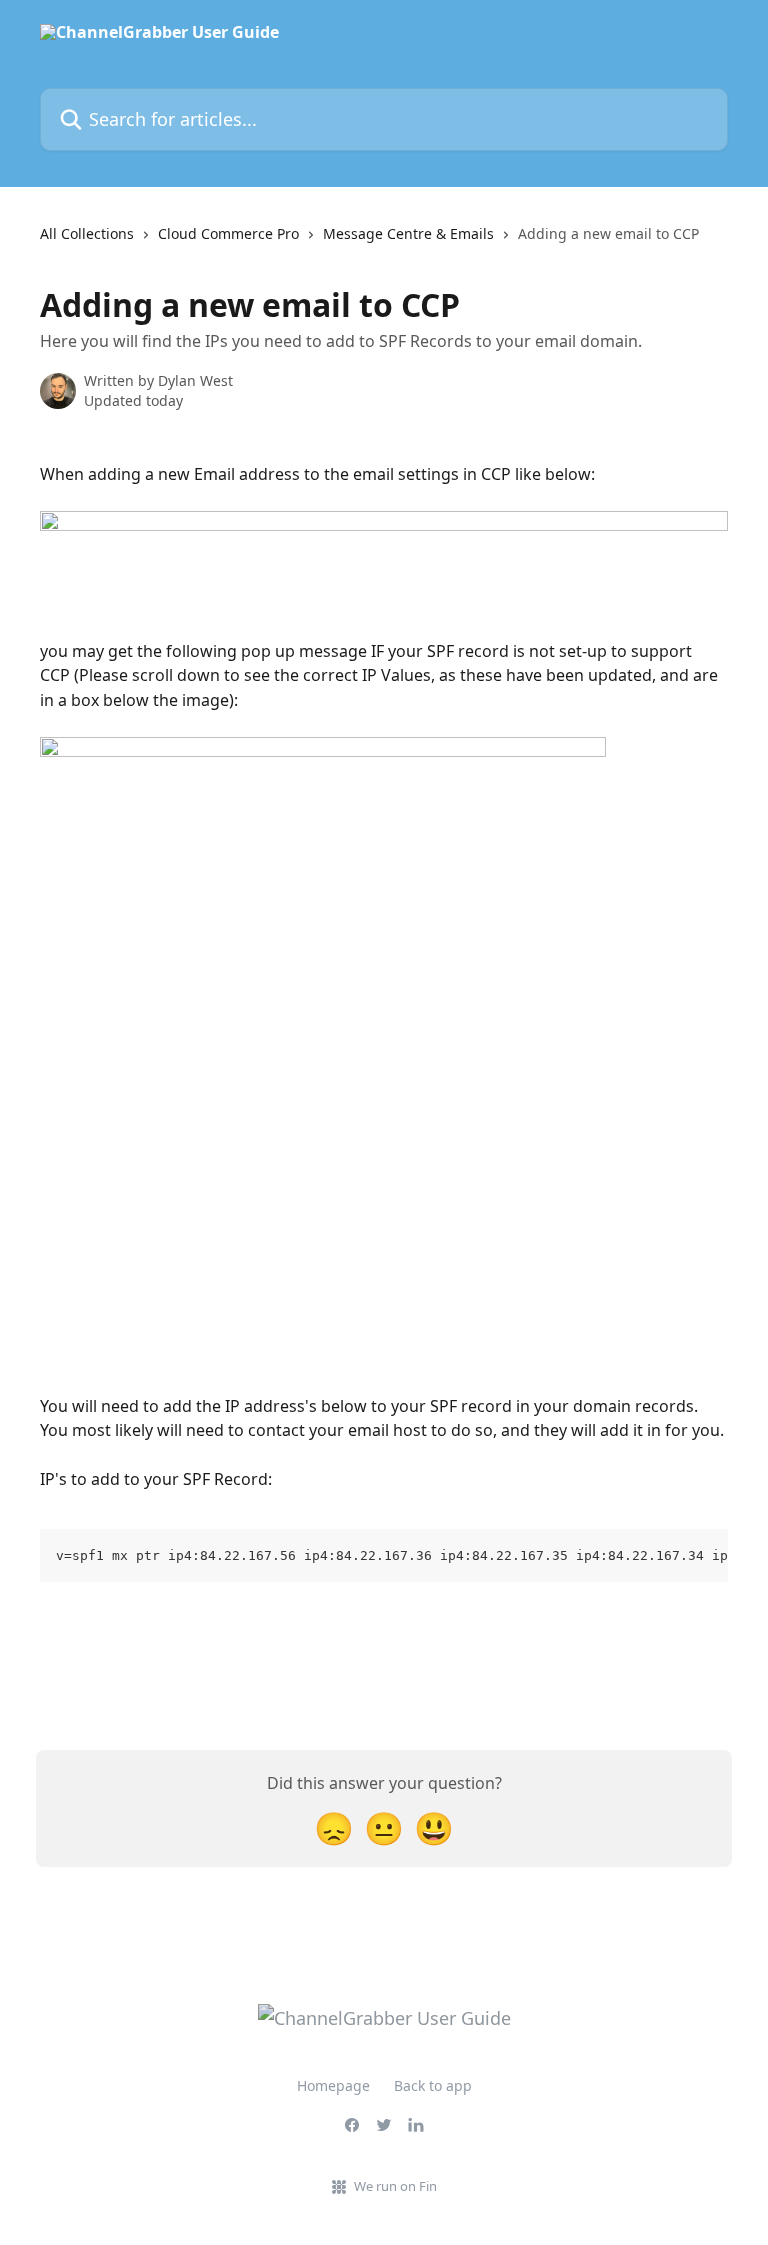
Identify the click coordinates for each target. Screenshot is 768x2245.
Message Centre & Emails (408, 233)
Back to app (433, 2085)
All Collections (87, 233)
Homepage (333, 2085)
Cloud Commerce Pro (228, 233)
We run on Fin (395, 2186)
